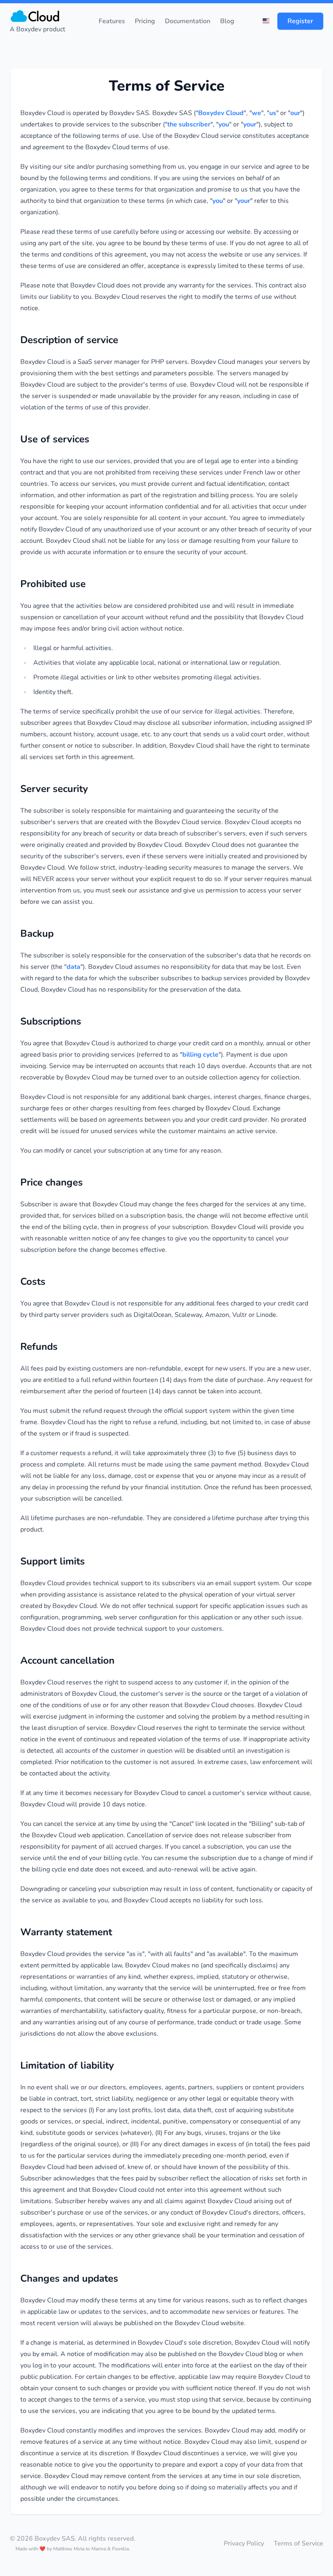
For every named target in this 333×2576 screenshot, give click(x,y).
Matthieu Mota (69, 2549)
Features (112, 21)
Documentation (188, 21)
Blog (227, 21)
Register (300, 21)
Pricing (145, 21)
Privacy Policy (244, 2543)
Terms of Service (298, 2543)
